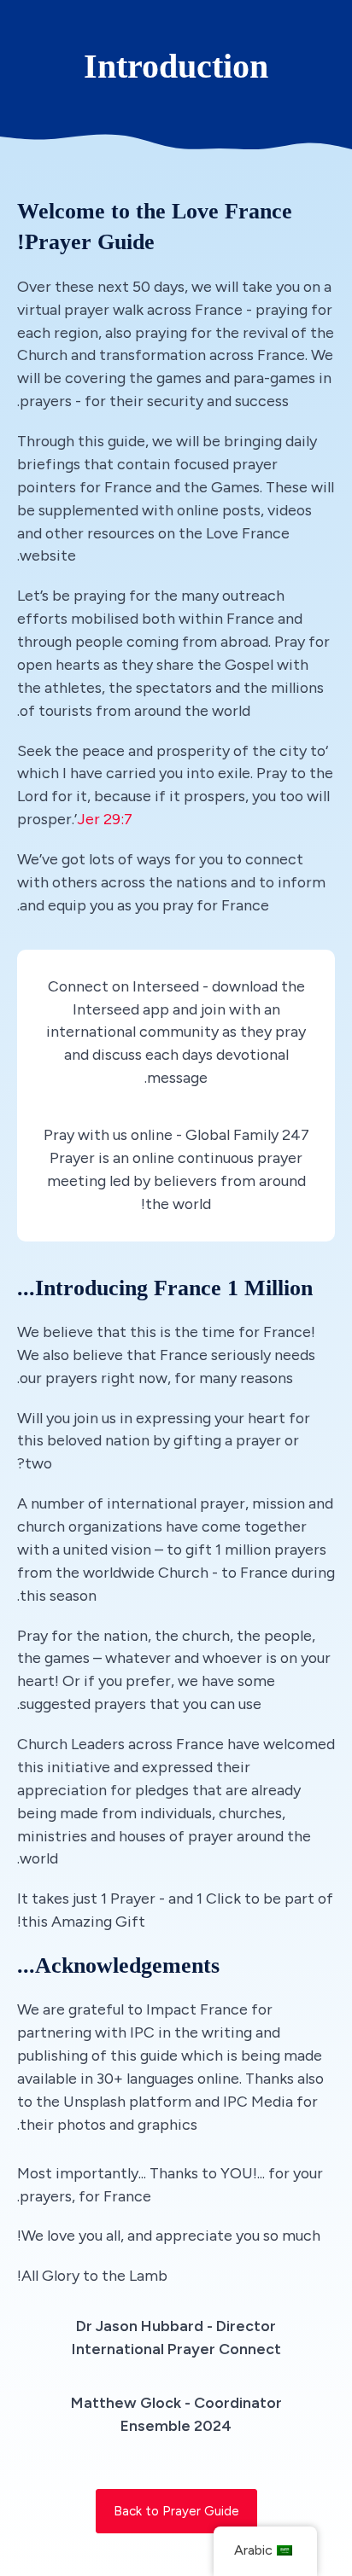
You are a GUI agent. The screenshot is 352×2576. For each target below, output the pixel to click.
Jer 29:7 (105, 819)
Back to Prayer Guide (176, 2511)
